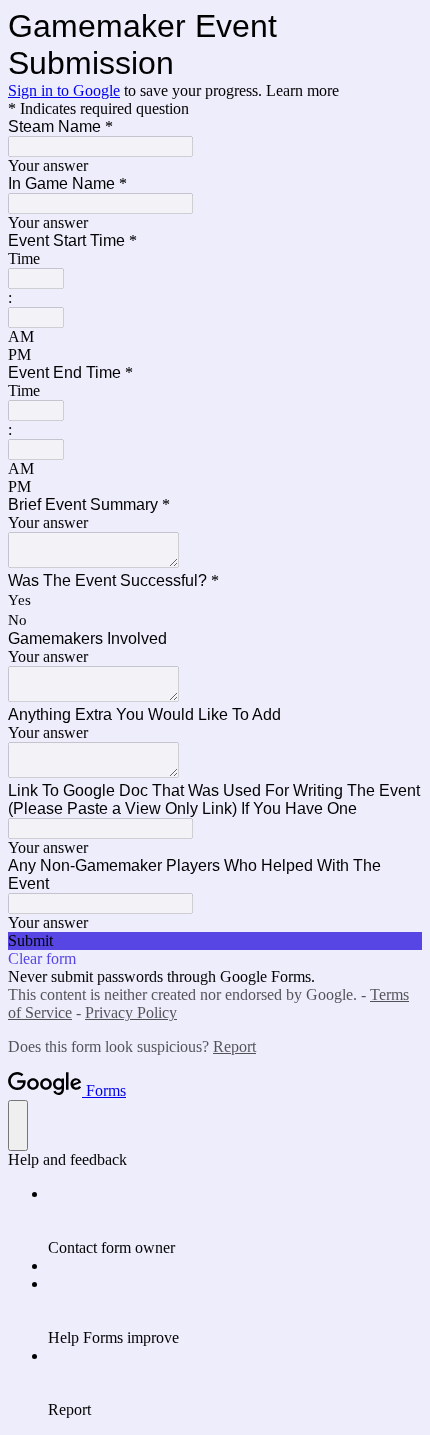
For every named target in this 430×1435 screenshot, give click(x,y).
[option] (215, 337)
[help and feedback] (18, 1125)
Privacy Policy (131, 1012)
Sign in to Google (64, 90)
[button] (215, 941)
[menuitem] (235, 1221)
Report (234, 1046)
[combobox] (36, 278)
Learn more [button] (302, 90)
